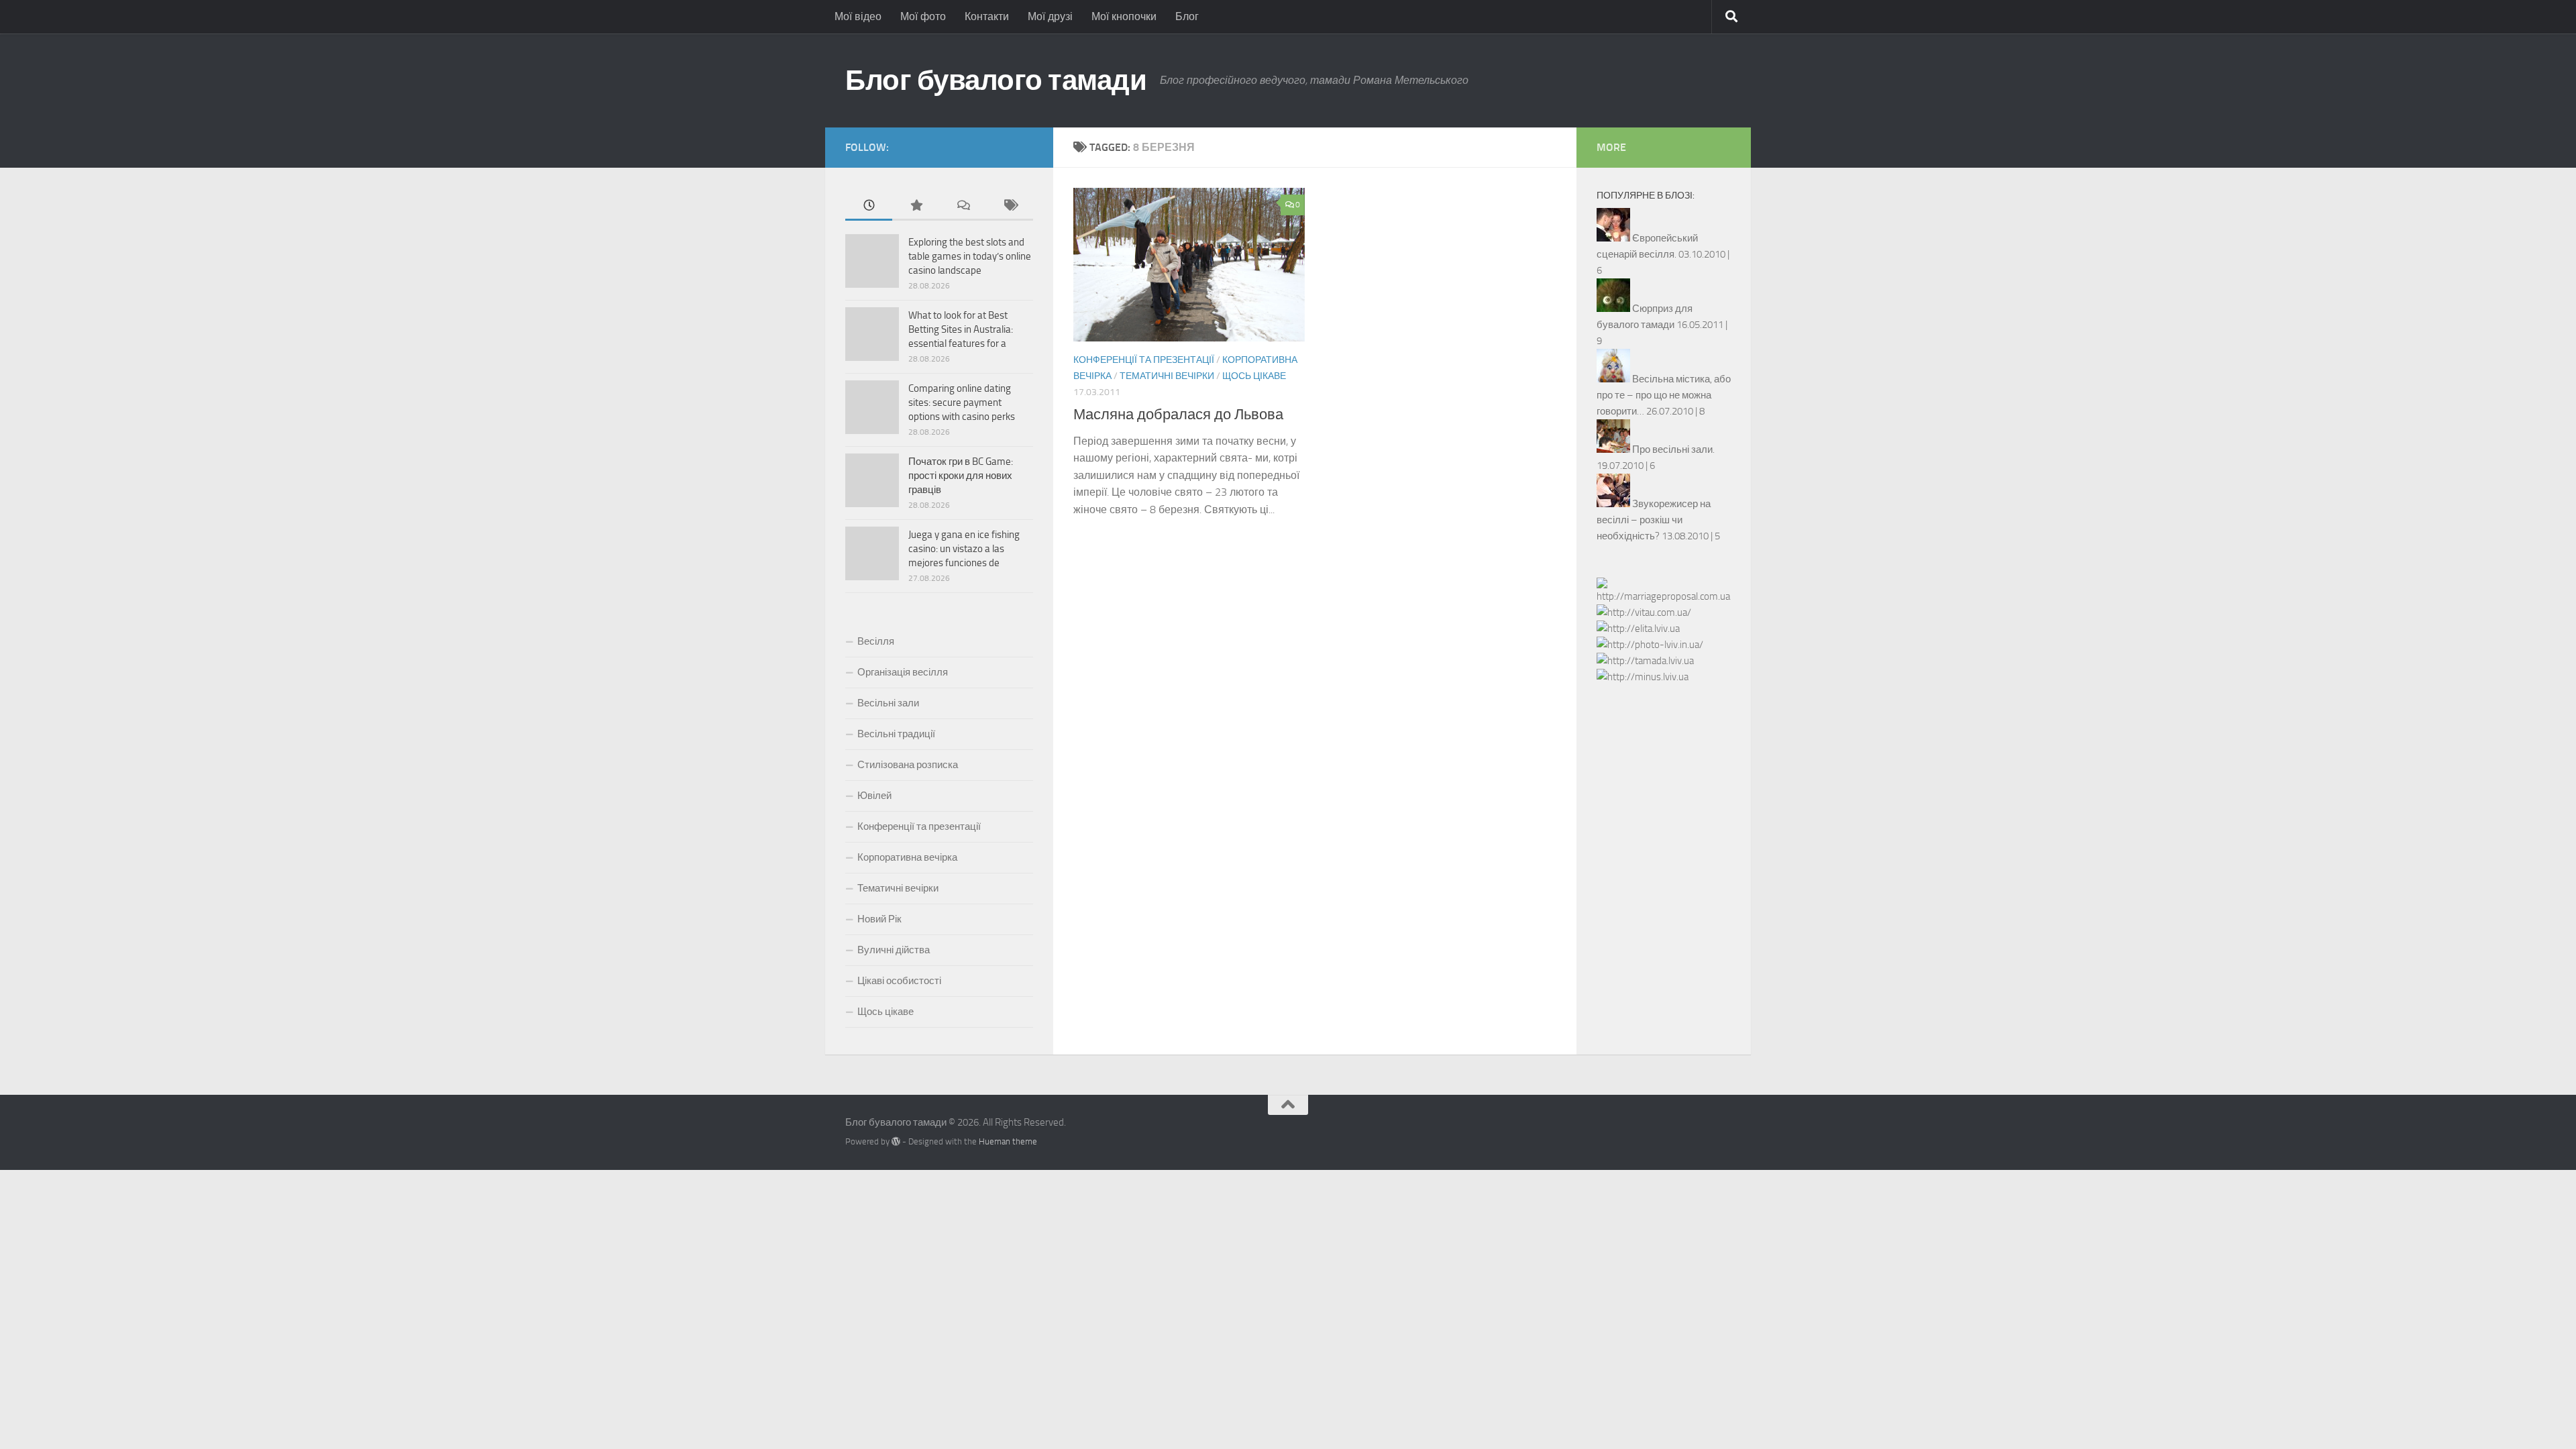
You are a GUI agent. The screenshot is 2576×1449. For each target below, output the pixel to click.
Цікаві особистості (899, 981)
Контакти (987, 16)
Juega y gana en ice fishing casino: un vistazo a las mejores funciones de (964, 549)
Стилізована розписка (908, 765)
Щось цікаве (1254, 376)
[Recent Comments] (963, 206)
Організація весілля (903, 672)
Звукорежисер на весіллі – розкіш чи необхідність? (1654, 520)
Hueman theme (1008, 1141)
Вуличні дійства (894, 950)
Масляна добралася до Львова (1178, 415)
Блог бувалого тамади (996, 80)
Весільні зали (888, 703)
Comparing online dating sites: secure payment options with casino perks (962, 402)
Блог (1187, 16)
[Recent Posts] (869, 206)
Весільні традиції (896, 734)
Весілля (876, 641)
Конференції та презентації (1144, 360)
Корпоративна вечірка (907, 857)
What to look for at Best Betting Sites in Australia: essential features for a (961, 329)
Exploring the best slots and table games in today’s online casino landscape (970, 256)
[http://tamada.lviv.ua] (1645, 661)
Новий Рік (879, 919)
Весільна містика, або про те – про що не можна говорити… (1664, 395)
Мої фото (923, 16)
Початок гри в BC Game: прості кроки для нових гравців (961, 476)
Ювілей (874, 796)
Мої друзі (1050, 16)
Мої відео (858, 16)
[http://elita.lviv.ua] (1638, 629)
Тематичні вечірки (1167, 376)
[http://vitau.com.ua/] (1644, 612)
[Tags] (1010, 206)
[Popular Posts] (916, 206)
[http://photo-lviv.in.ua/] (1650, 645)
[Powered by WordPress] (896, 1141)
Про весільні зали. (1673, 449)
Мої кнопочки (1124, 16)
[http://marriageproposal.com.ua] (1664, 596)
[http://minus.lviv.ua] (1643, 677)
